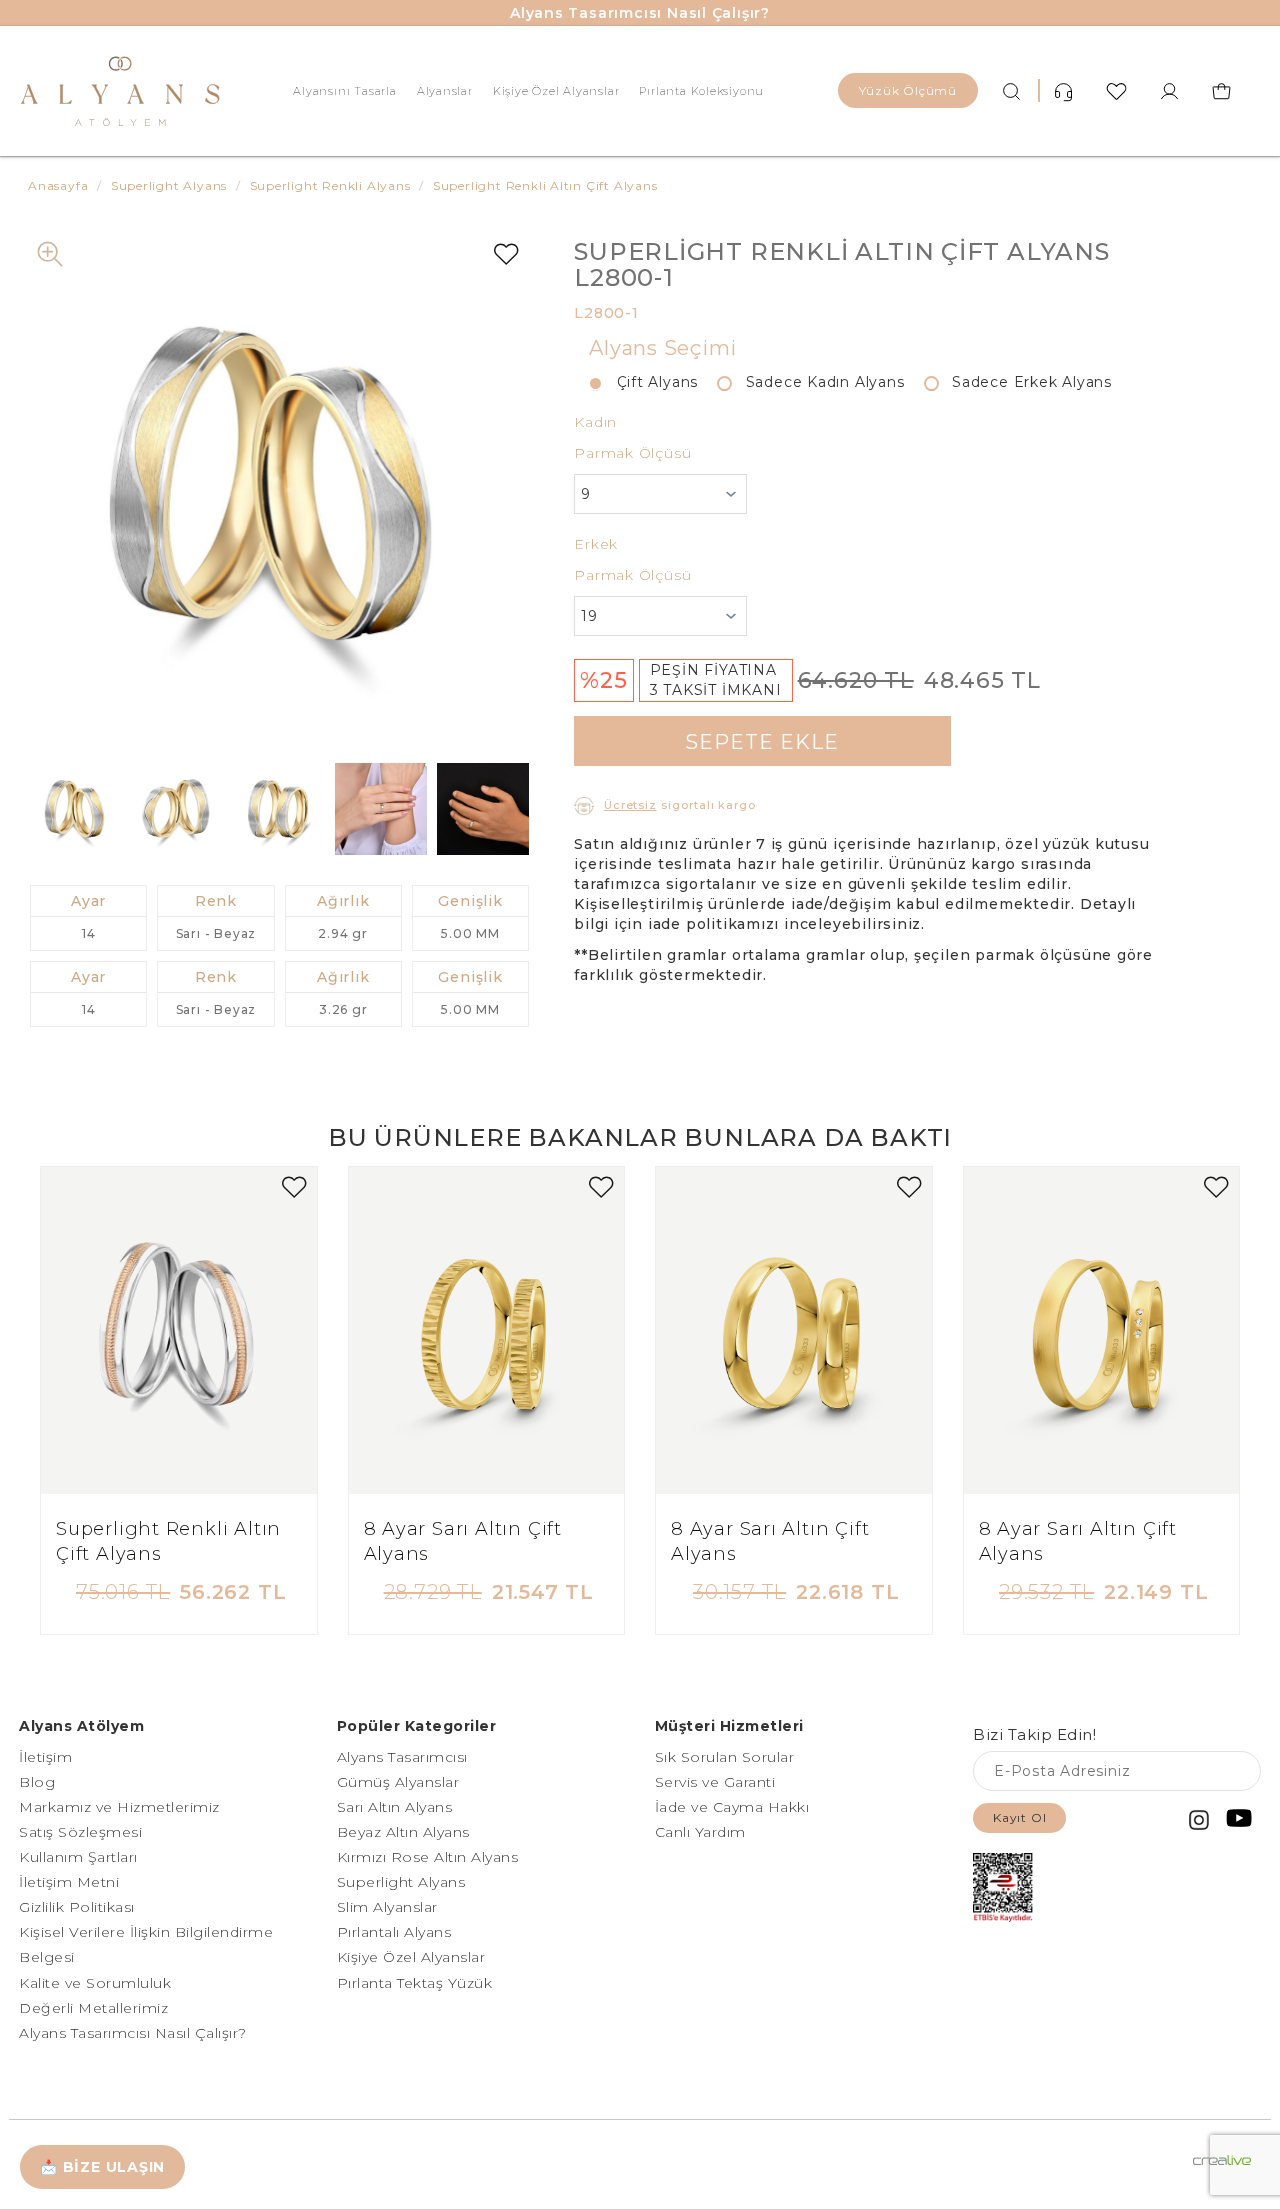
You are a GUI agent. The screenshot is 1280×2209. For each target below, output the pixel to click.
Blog (37, 1782)
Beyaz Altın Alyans (403, 1832)
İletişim (45, 1757)
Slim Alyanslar (387, 1907)
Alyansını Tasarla (344, 91)
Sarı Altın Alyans (395, 1807)
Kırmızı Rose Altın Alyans (428, 1857)
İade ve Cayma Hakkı (732, 1807)
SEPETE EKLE (762, 742)
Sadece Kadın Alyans (817, 382)
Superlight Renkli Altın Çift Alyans (168, 1542)
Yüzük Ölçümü (908, 90)
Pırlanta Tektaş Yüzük (415, 1983)
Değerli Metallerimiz (93, 2008)
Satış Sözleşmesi (80, 1832)
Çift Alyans (650, 382)
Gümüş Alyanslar (398, 1782)
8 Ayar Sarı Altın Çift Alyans (463, 1542)
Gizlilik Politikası (77, 1907)
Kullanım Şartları (78, 1857)
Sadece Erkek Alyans (1025, 382)
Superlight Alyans (401, 1882)
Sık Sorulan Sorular (725, 1757)
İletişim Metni (69, 1882)
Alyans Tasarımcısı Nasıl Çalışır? (640, 13)
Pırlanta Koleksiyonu (701, 91)
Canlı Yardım (700, 1832)
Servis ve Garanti (715, 1782)
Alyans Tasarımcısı (402, 1757)
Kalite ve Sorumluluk (95, 1983)
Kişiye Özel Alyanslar (556, 91)
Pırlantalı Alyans (394, 1932)
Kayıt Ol (1019, 1817)
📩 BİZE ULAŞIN (102, 2167)
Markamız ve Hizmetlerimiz (119, 1807)
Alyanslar (445, 91)
